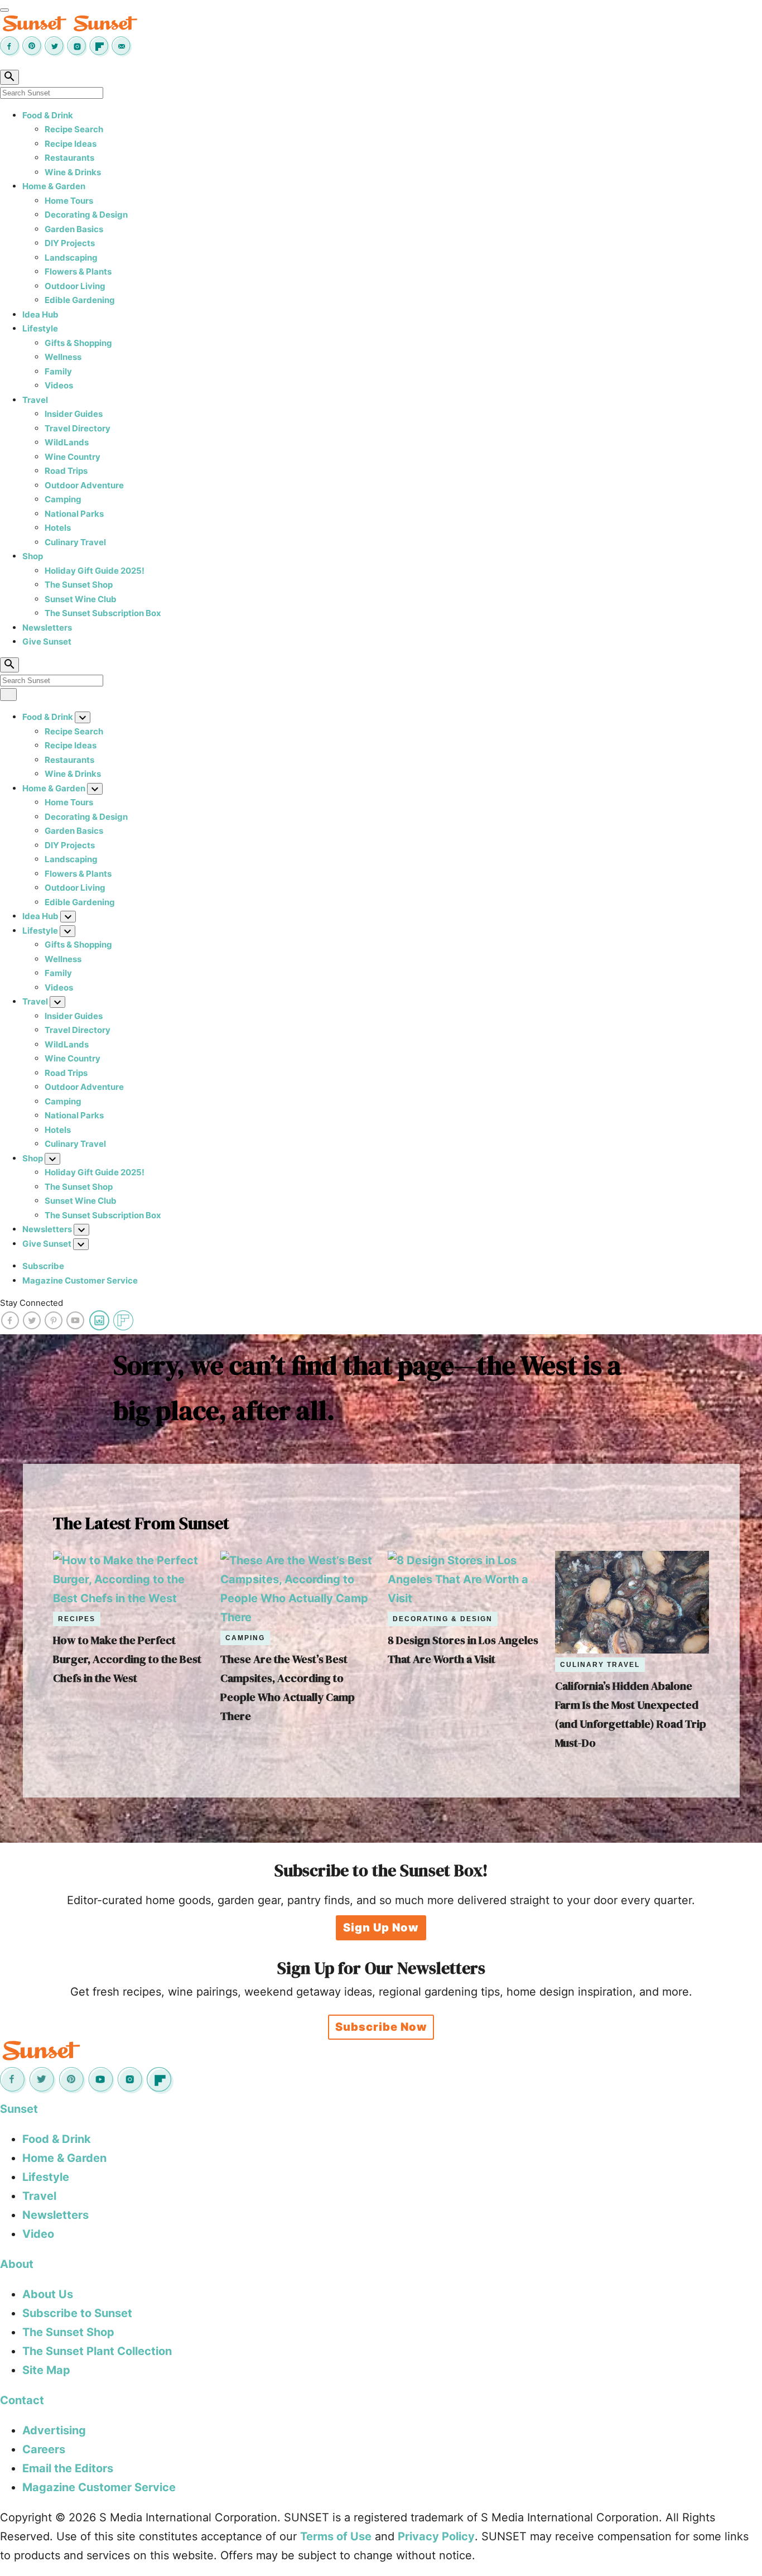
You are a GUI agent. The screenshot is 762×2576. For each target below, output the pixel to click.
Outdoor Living (75, 286)
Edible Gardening (80, 300)
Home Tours (69, 201)
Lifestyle (40, 328)
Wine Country (73, 457)
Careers (44, 2449)
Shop (33, 556)
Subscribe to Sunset (77, 2313)
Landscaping (71, 258)
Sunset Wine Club (81, 599)
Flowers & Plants (78, 271)
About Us (48, 2294)
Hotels (58, 528)
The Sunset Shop (79, 585)
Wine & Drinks (73, 172)
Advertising (54, 2430)
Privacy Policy (436, 2536)
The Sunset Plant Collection (97, 2351)
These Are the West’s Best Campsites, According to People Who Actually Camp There (288, 1688)
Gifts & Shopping (78, 343)
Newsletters (47, 628)
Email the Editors (68, 2468)
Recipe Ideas (71, 144)
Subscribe (43, 1266)
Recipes (77, 1619)
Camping (63, 499)
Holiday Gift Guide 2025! (95, 571)
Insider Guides (74, 414)
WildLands (67, 442)
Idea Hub (40, 314)
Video (38, 2234)
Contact (22, 2400)
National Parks (74, 514)
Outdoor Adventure (84, 485)
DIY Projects (70, 243)
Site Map (46, 2370)
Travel (35, 400)
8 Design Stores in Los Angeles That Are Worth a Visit (463, 1650)
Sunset (19, 2109)
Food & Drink (48, 115)
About (17, 2264)
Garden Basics (74, 229)
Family (58, 371)
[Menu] (4, 10)
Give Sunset (47, 641)
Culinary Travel (75, 542)
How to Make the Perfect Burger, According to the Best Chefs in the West (127, 1659)
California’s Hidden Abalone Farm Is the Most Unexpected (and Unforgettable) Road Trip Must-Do (631, 1714)
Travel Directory (78, 428)
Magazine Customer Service (80, 1280)
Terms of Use (336, 2536)
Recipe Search (74, 129)
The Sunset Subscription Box (103, 613)
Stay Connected (32, 1303)
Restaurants (69, 158)
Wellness (63, 357)
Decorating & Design (86, 215)
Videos (59, 385)
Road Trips (66, 471)
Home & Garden (54, 186)
